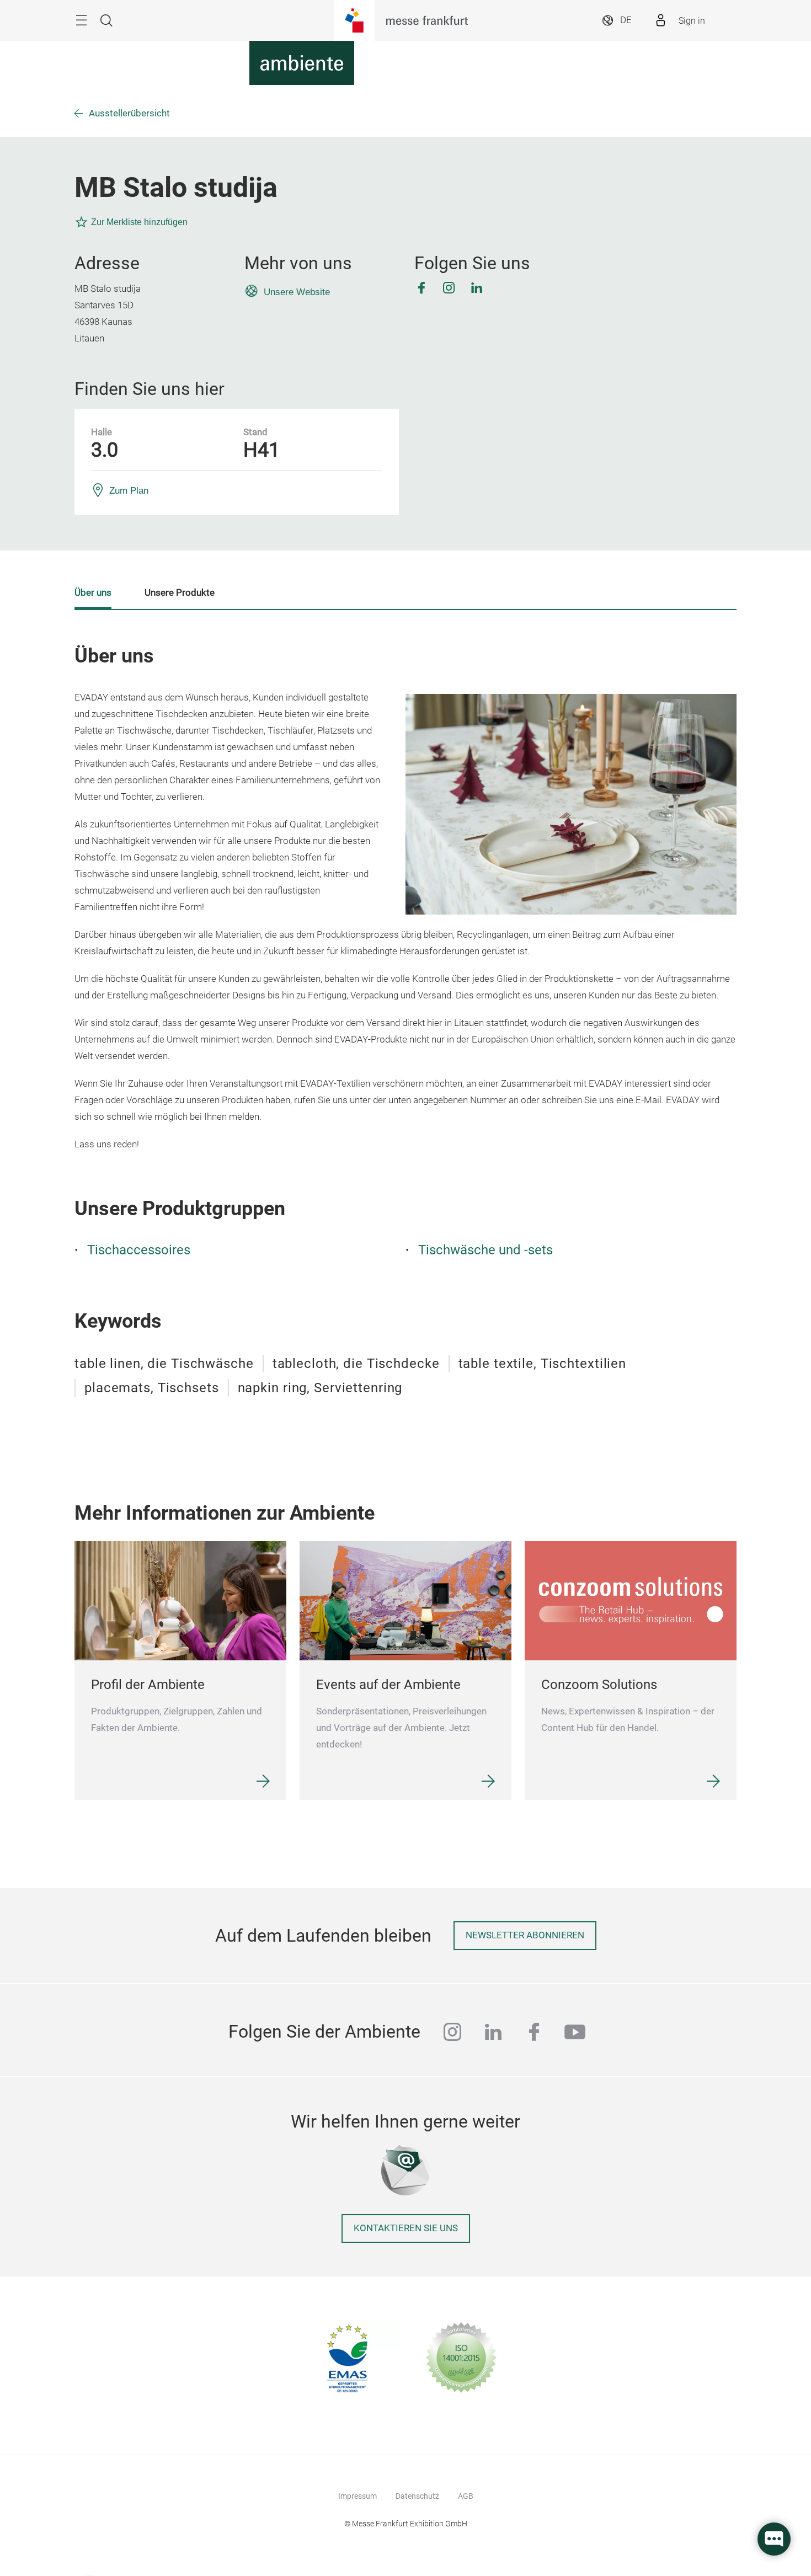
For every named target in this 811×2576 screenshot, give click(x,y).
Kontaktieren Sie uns (406, 2228)
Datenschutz (417, 2496)
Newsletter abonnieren (525, 1935)
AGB (466, 2496)
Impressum (358, 2496)
